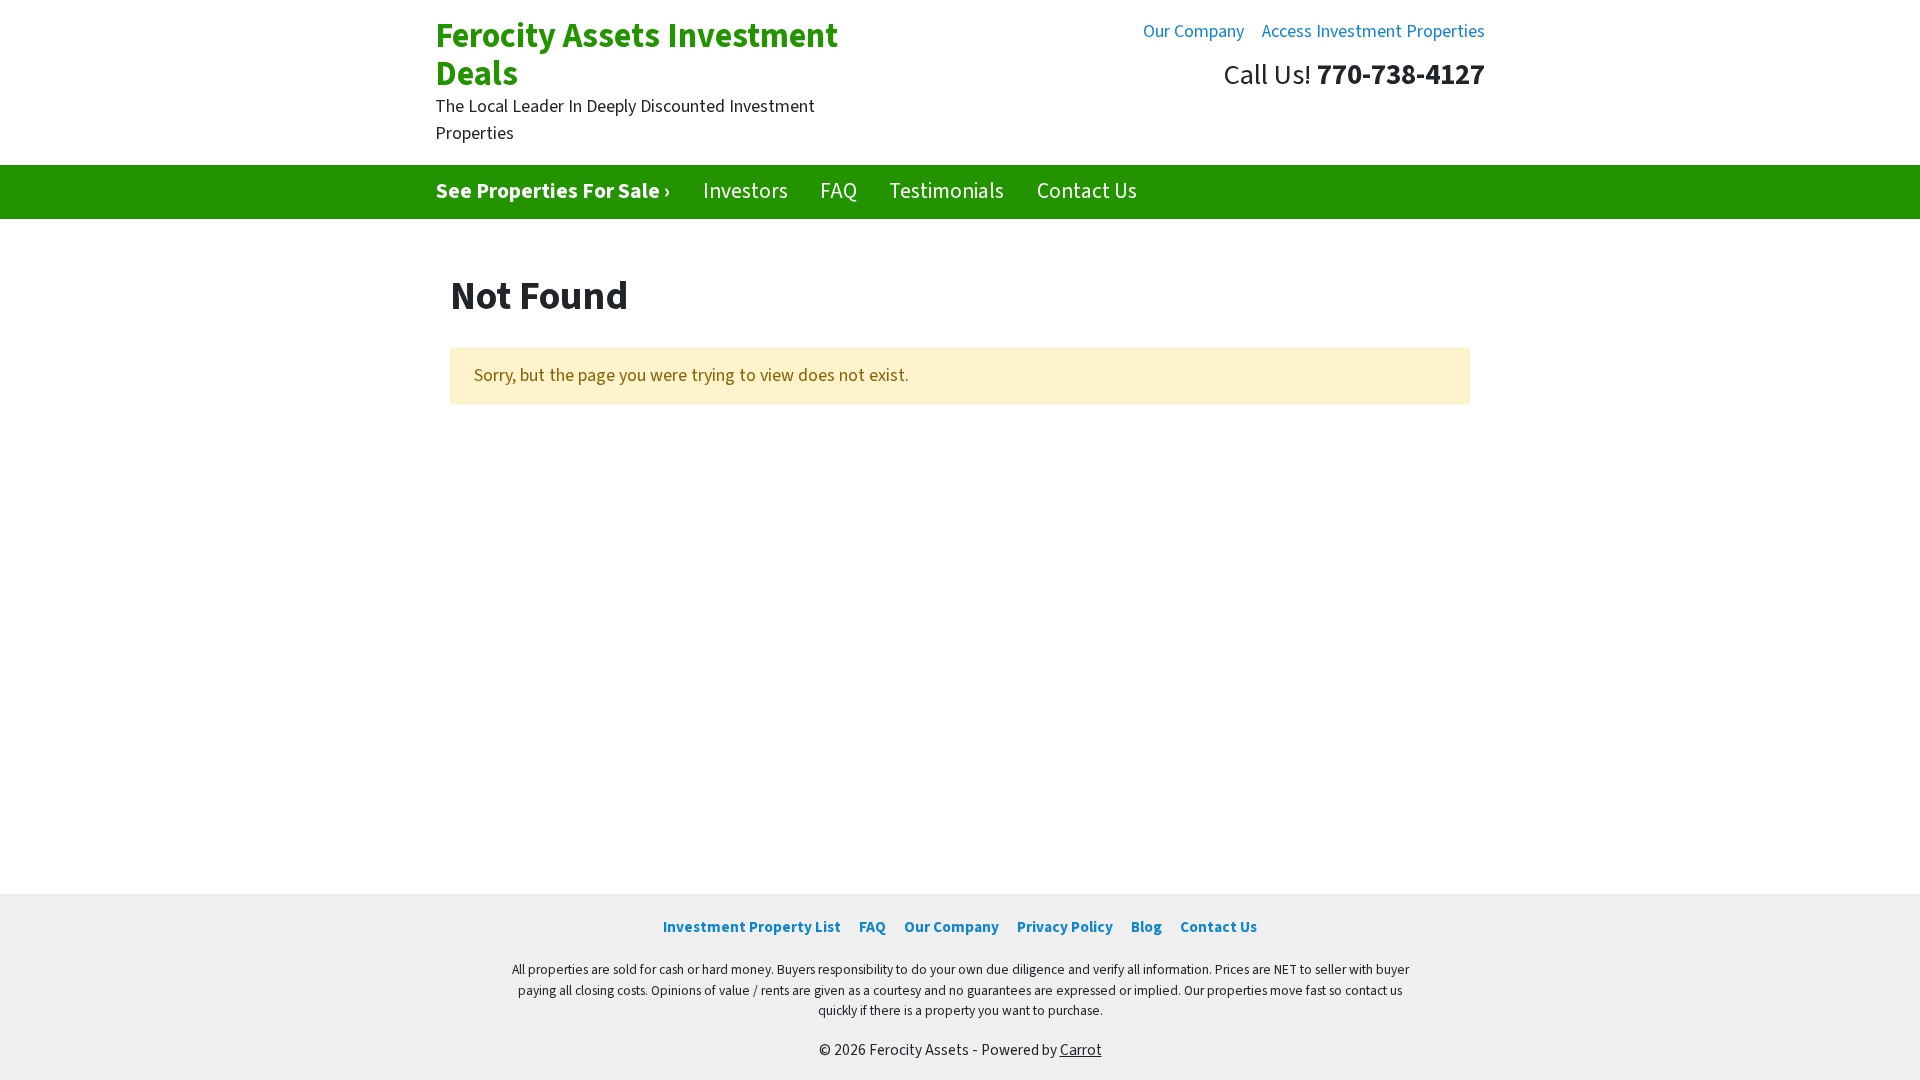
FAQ (838, 191)
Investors (745, 191)
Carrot (1081, 1050)
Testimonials (946, 191)
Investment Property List (752, 927)
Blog (1146, 927)
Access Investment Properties (1373, 31)
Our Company (1193, 31)
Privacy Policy (1065, 927)
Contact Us (1087, 191)
